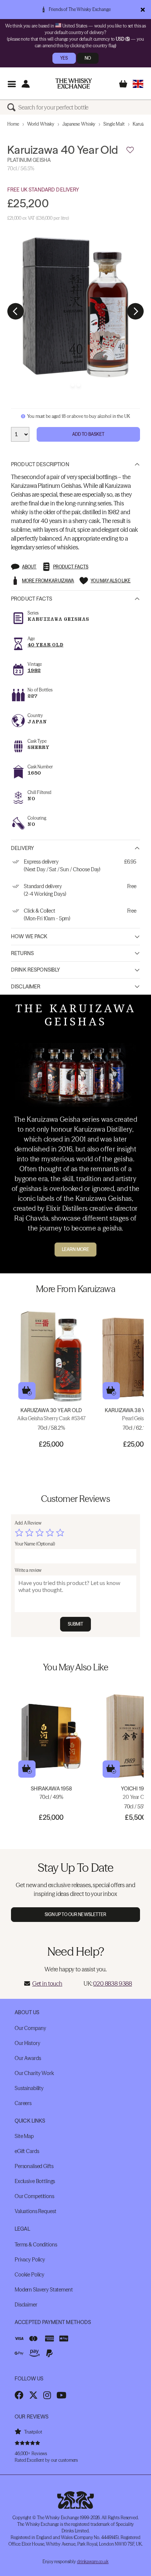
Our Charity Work (34, 2073)
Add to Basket (89, 434)
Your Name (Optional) (35, 1544)
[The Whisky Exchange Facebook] (19, 2395)
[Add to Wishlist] (130, 150)
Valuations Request (35, 2211)
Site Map (24, 2136)
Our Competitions (34, 2196)
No (88, 58)
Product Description (40, 464)
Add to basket (27, 1391)
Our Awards (28, 2058)
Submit (76, 1624)
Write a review (28, 1570)
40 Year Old (45, 645)
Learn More (75, 1249)
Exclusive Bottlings (35, 2181)
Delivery (23, 848)
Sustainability (29, 2088)
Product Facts (32, 599)
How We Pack (29, 936)
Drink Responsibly (36, 970)
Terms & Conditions (36, 2245)
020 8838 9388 (113, 1983)
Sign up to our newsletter (76, 1914)
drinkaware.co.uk (93, 2562)
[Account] (25, 84)
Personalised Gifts (34, 2166)
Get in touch (47, 1983)
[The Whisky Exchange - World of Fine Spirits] (74, 83)
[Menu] (12, 84)
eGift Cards (27, 2151)
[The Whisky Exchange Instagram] (47, 2395)
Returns (22, 953)
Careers (23, 2103)
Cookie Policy (30, 2275)
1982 (34, 670)
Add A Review (28, 1523)
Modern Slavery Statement (44, 2290)
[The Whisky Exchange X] (33, 2395)
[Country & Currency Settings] (138, 84)
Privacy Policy (30, 2260)
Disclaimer (26, 987)
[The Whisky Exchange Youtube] (61, 2395)
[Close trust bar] (143, 10)
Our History (27, 2043)
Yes (64, 58)
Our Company (30, 2028)
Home (13, 124)
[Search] (13, 107)
